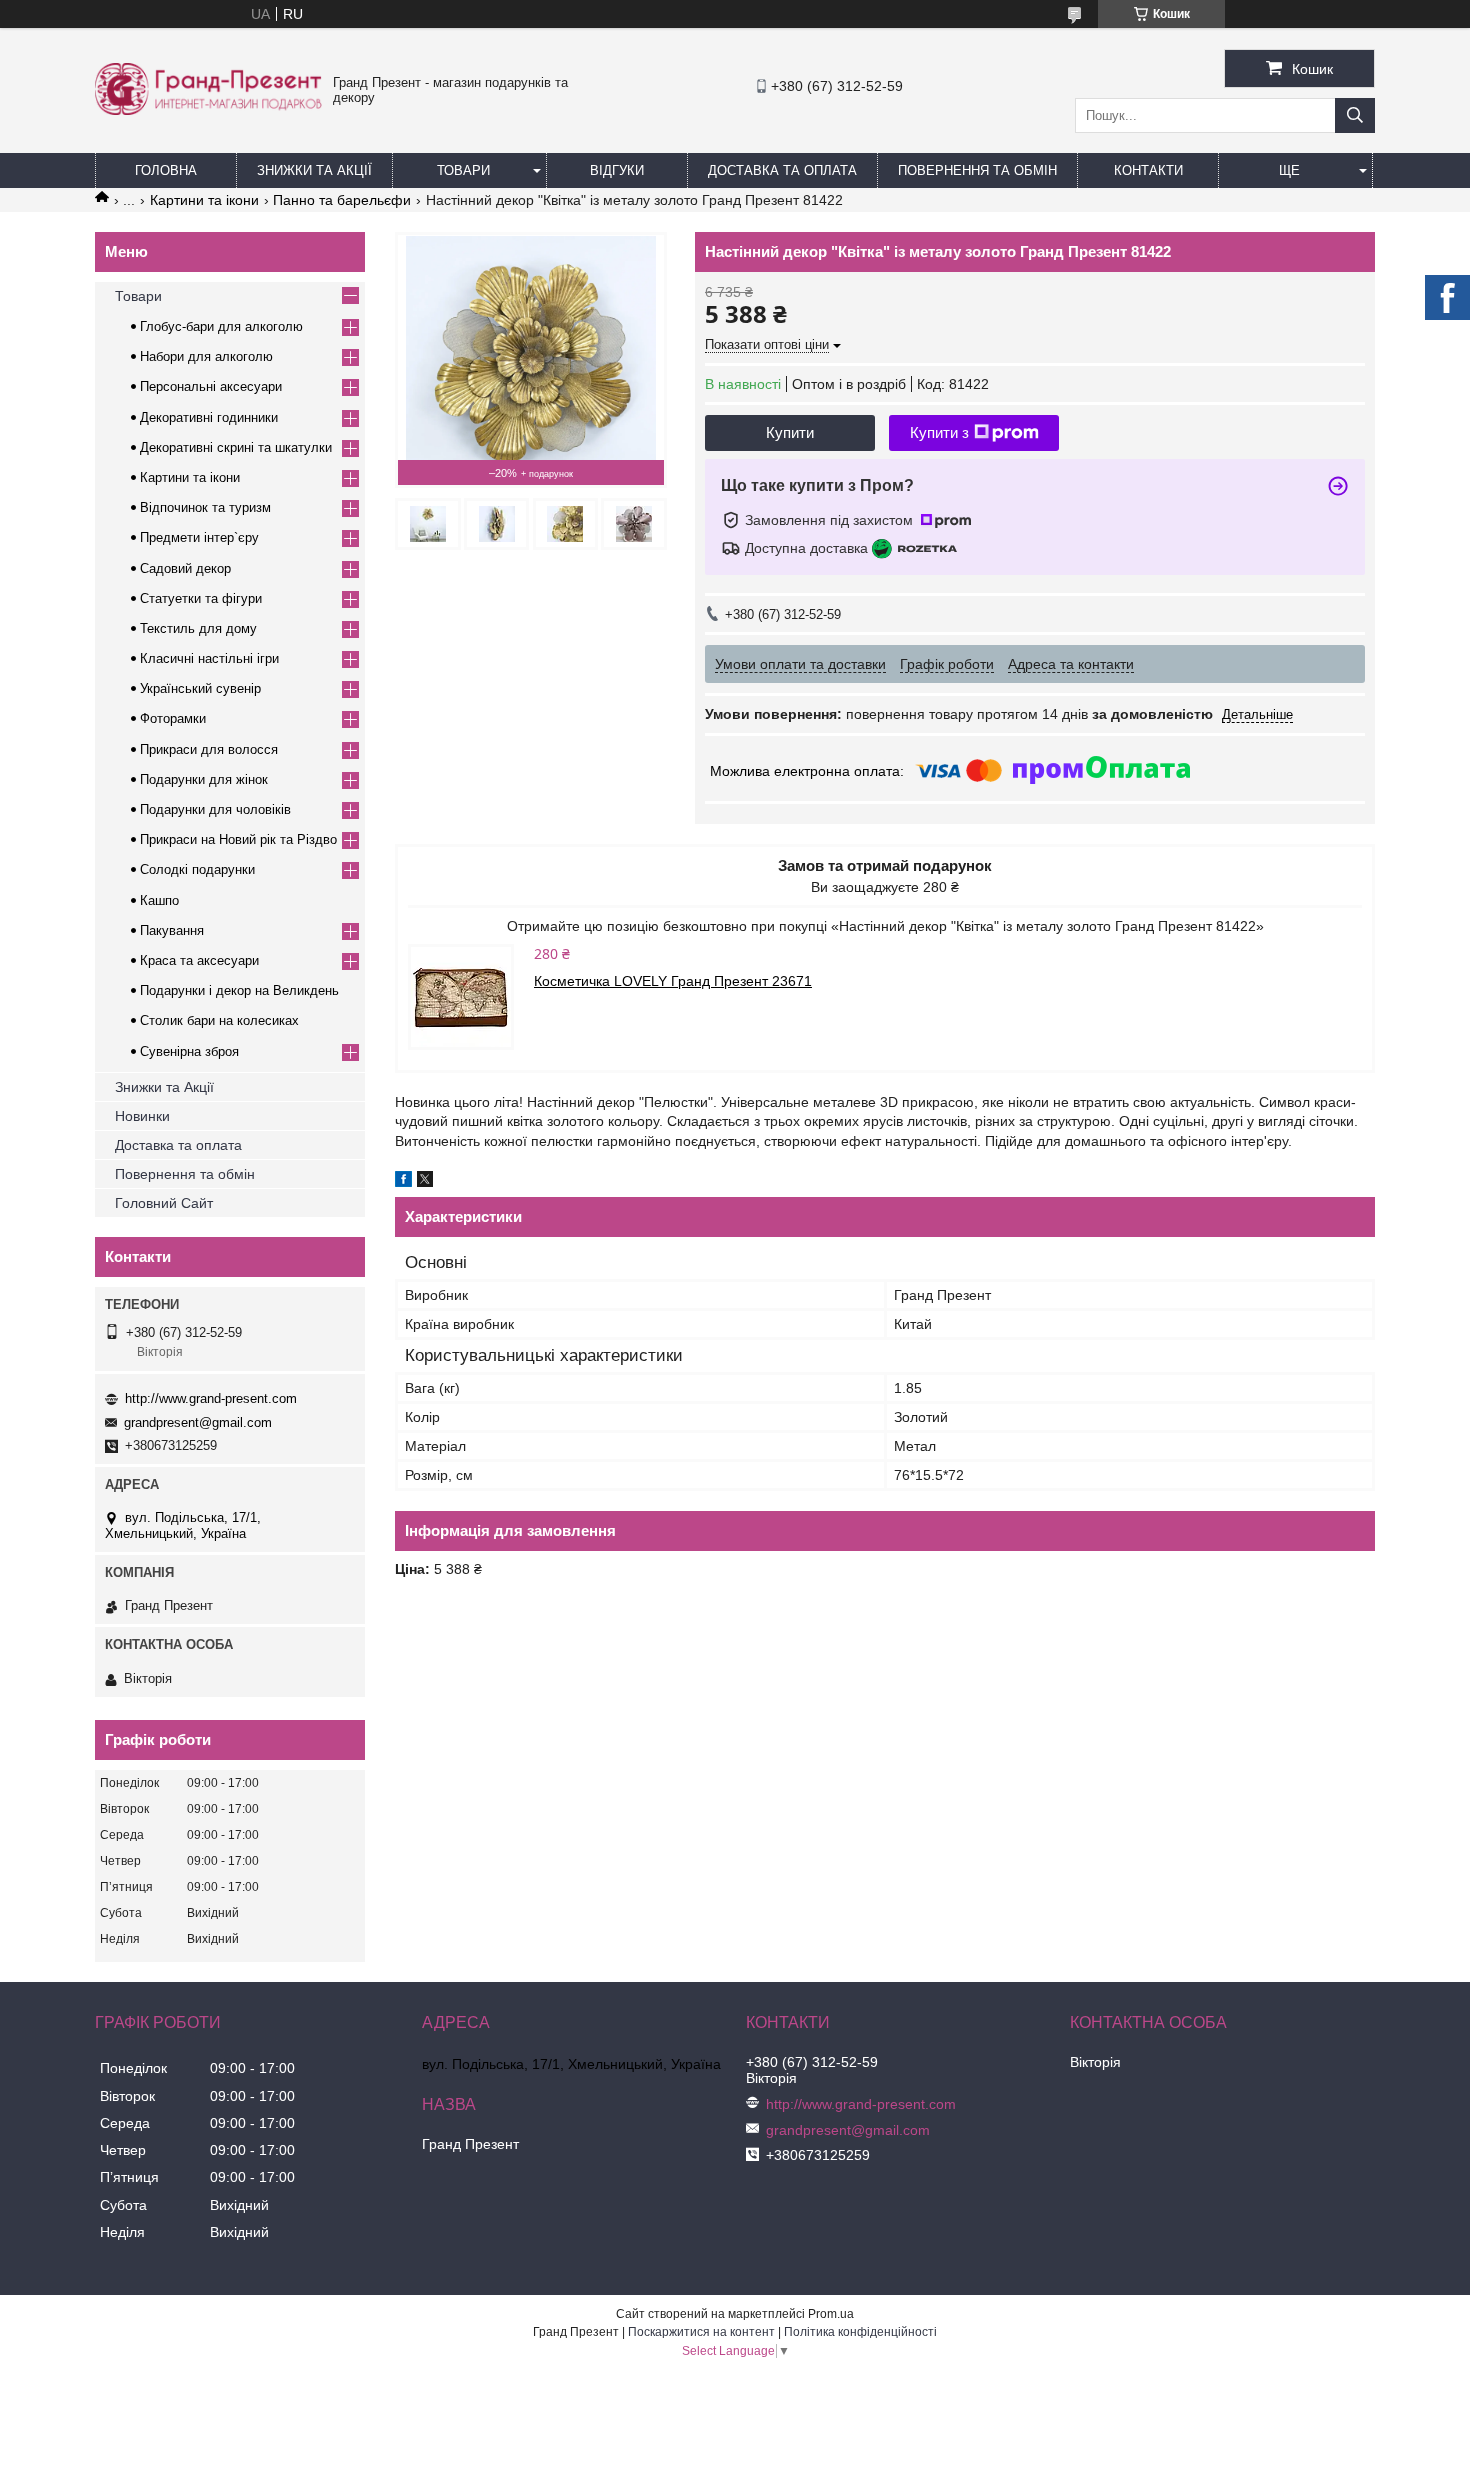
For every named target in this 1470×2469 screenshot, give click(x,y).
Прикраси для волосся (209, 749)
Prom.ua (831, 2314)
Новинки (142, 1116)
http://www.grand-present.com (211, 1398)
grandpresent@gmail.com (198, 1422)
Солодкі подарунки (197, 869)
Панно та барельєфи (342, 200)
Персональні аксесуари (211, 386)
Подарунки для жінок (204, 779)
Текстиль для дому (198, 628)
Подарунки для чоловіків (215, 809)
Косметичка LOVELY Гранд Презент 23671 (673, 981)
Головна (166, 170)
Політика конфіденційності (860, 2332)
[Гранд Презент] (208, 110)
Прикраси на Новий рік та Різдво (238, 839)
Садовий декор (185, 568)
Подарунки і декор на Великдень (239, 990)
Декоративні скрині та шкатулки (236, 447)
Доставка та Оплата (782, 170)
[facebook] (403, 1182)
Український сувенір (200, 688)
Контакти (1148, 170)
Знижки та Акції (314, 170)
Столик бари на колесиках (219, 1020)
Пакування (172, 930)
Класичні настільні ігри (209, 658)
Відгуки (617, 170)
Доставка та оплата (178, 1145)
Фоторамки (173, 718)
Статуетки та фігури (201, 598)
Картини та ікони (204, 200)
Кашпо (159, 900)
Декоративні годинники (209, 417)
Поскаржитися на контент (701, 2332)
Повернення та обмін (977, 170)
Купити (790, 432)
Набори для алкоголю (206, 356)
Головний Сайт (164, 1203)
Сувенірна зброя (189, 1051)
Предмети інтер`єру (199, 537)
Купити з (939, 432)
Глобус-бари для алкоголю (221, 326)
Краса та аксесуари (199, 960)
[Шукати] (1355, 115)
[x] (425, 1182)
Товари (463, 170)
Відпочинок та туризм (205, 507)
